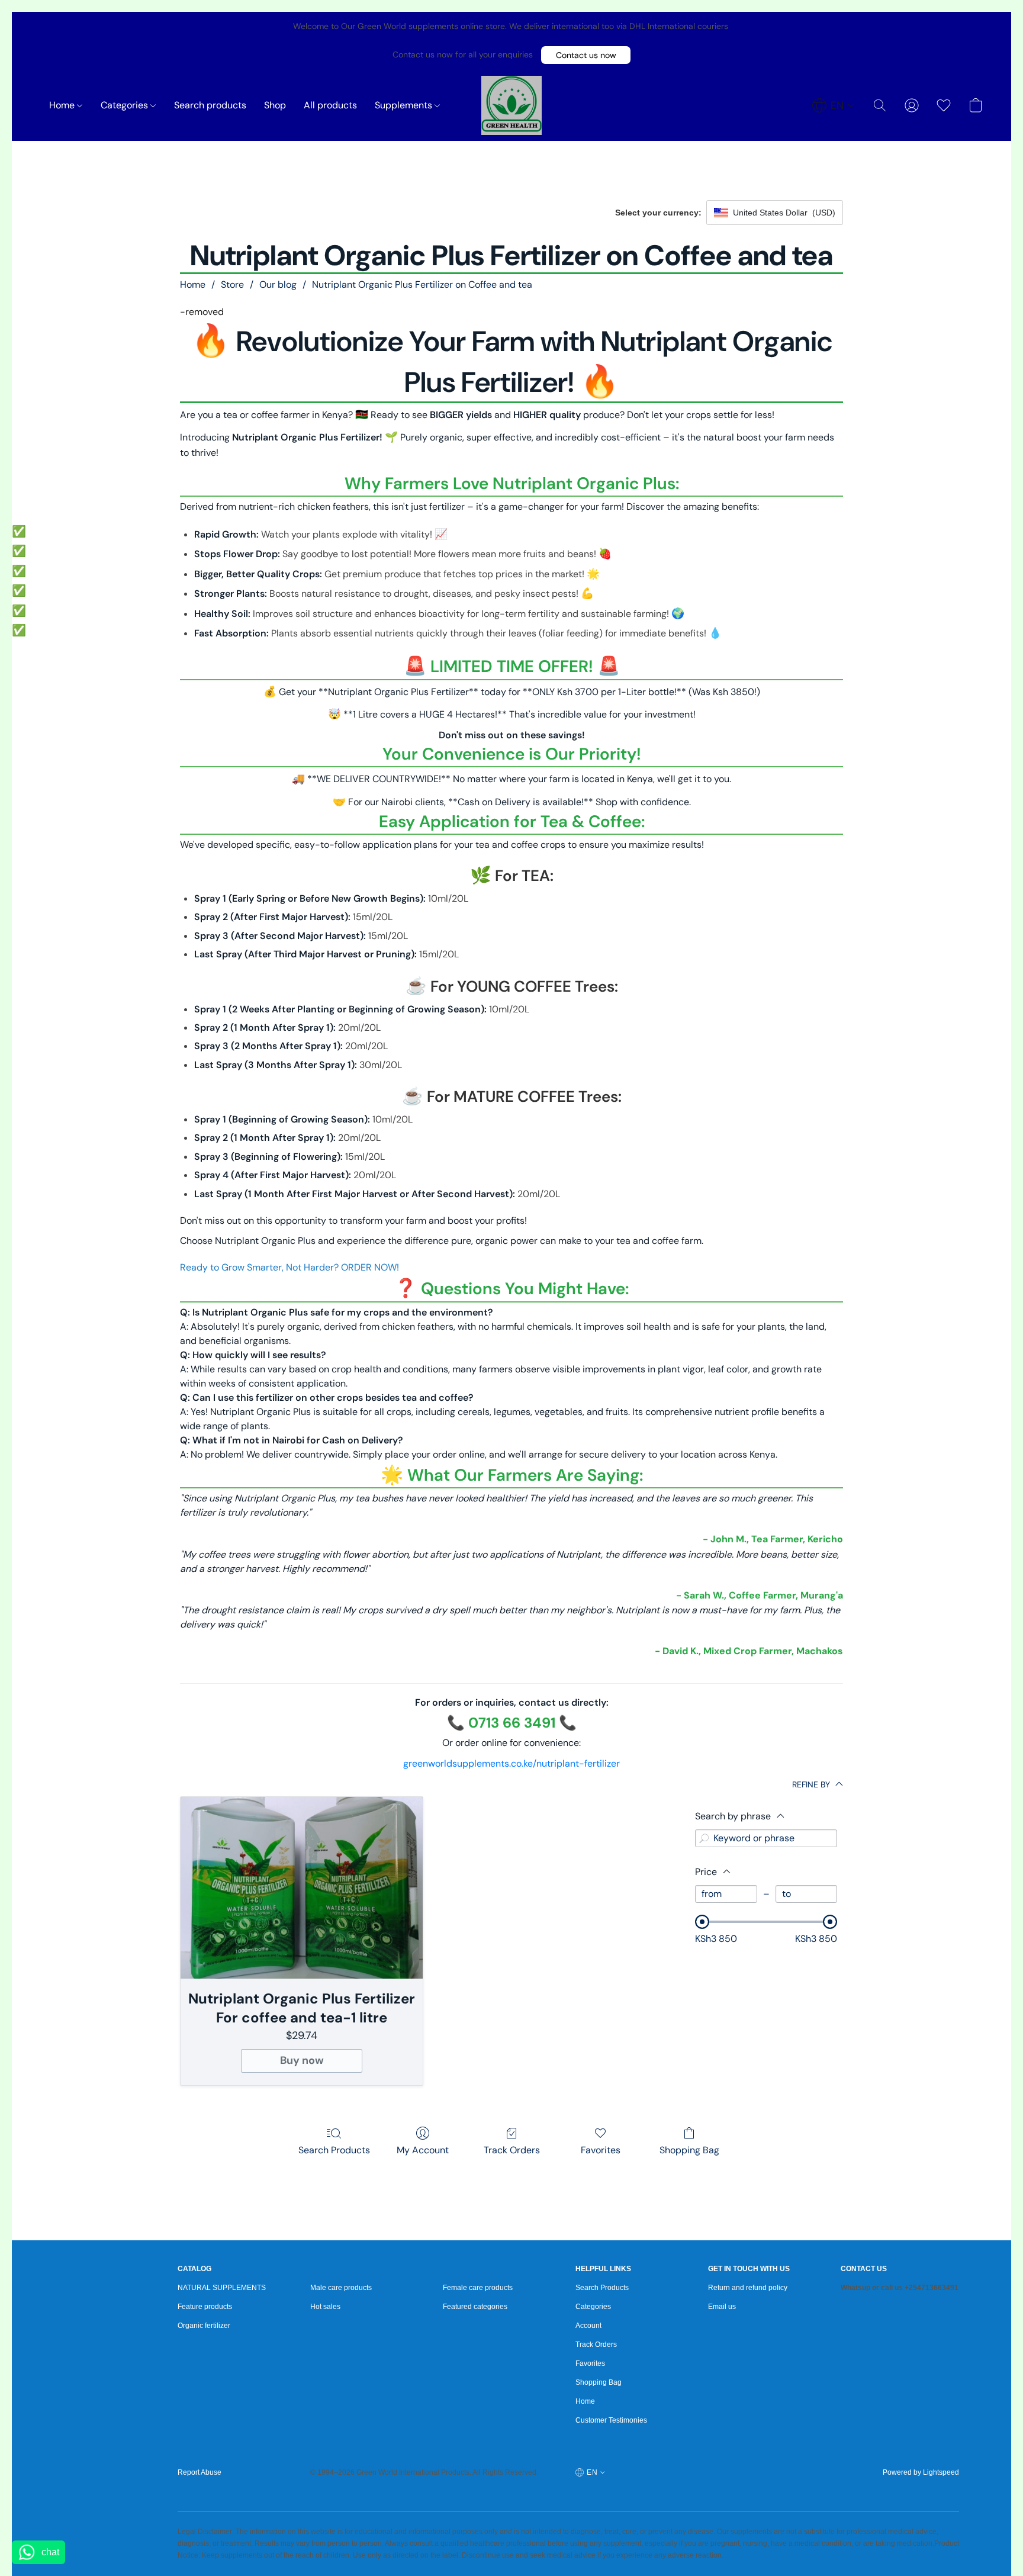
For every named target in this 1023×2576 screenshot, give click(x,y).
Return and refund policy (748, 2288)
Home (63, 105)
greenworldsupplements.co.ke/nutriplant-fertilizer (511, 1763)
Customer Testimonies (611, 2420)
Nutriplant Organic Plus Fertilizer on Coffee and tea (422, 284)
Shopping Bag (689, 2150)
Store (232, 284)
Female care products (478, 2288)
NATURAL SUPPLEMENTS (222, 2288)
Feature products (205, 2307)
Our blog (278, 284)
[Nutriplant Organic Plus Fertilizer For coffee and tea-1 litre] (302, 1888)
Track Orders (512, 2150)
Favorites (601, 2150)
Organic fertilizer (204, 2326)
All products (330, 105)
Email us (722, 2307)
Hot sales (325, 2307)
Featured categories (475, 2307)
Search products (210, 105)
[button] (586, 55)
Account (588, 2326)
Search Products (334, 2150)
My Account (423, 2150)
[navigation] (834, 105)
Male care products (341, 2288)
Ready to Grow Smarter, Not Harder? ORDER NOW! (289, 1267)
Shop (275, 105)
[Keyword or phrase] (704, 1838)
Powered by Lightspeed (921, 2472)
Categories (126, 105)
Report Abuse (200, 2472)
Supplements (405, 105)
